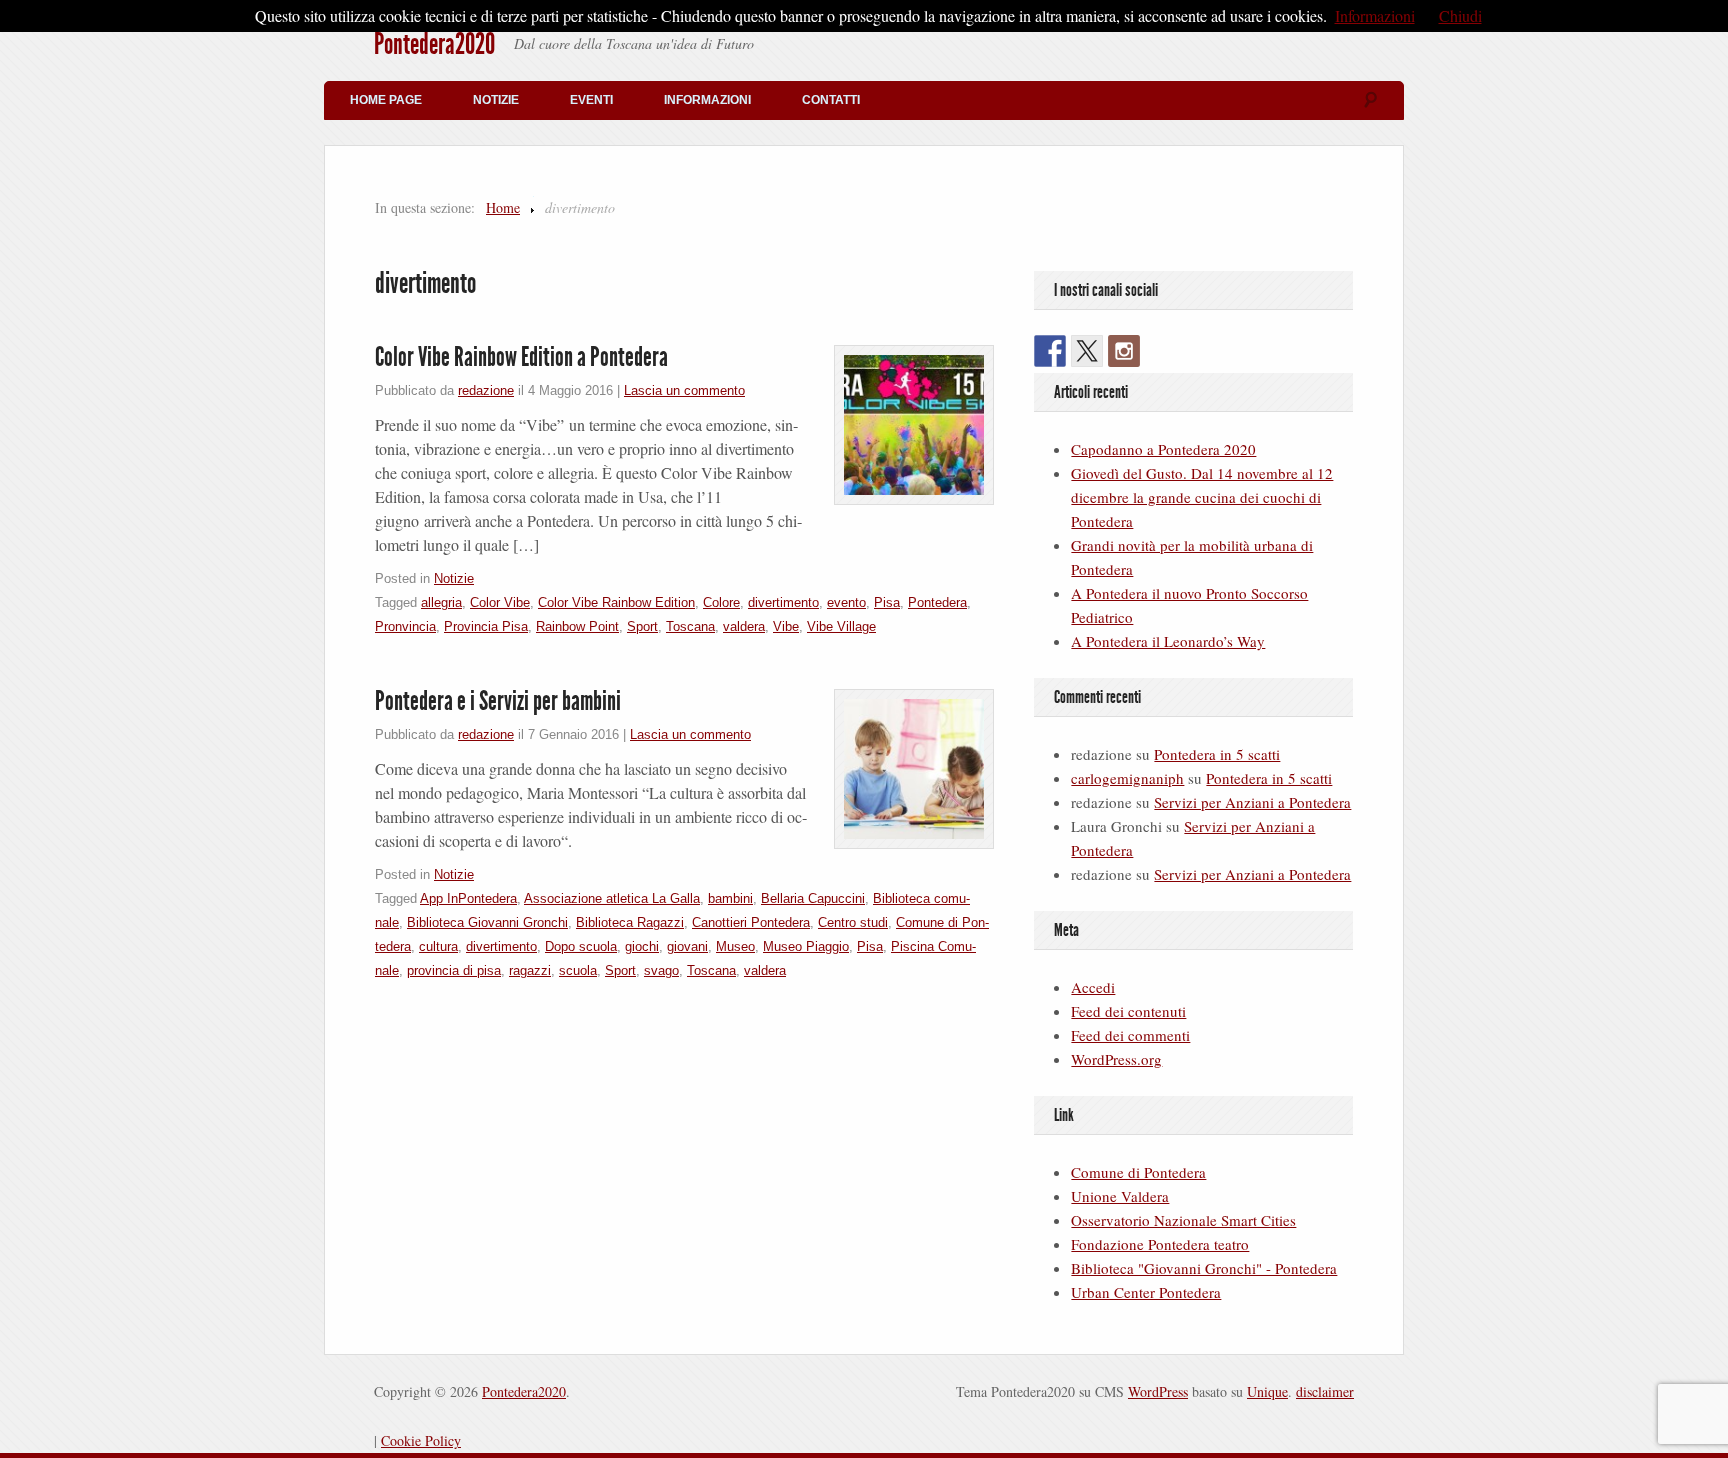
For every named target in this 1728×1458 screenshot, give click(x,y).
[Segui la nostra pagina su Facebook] (1050, 351)
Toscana (690, 626)
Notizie (496, 100)
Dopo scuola (581, 946)
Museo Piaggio (806, 946)
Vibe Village (841, 626)
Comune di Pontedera (1138, 1172)
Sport (642, 626)
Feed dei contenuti (1128, 1011)
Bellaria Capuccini (813, 898)
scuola (578, 970)
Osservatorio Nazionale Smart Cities (1183, 1220)
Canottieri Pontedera (751, 922)
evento (846, 602)
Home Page (386, 100)
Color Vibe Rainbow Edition (616, 602)
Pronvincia (405, 626)
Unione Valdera (1120, 1196)
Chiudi (1460, 15)
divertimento (783, 602)
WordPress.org (1116, 1059)
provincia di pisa (454, 970)
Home (503, 207)
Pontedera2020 (434, 44)
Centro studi (853, 922)
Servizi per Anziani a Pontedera (1252, 802)
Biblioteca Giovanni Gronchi (487, 922)
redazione (486, 390)
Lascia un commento (684, 390)
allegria (441, 602)
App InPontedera (468, 898)
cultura (438, 946)
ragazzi (530, 970)
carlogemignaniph (1127, 778)
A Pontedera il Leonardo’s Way (1168, 641)
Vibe (786, 626)
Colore (721, 602)
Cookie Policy (421, 1440)
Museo (735, 946)
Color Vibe (500, 602)
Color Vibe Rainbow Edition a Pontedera (521, 357)
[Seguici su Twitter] (1087, 351)
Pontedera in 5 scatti (1217, 754)
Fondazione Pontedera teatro (1160, 1244)
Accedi (1093, 987)
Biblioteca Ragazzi (630, 922)
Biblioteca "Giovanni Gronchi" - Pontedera (1204, 1268)
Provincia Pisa (486, 626)
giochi (642, 946)
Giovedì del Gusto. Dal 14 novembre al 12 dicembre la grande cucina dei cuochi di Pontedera (1202, 497)
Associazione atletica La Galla (612, 898)
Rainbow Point (577, 626)
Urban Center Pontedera (1146, 1292)
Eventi (591, 100)
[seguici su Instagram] (1124, 351)
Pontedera (937, 602)
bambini (730, 898)
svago (661, 970)
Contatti (831, 100)
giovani (687, 946)
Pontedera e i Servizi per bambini (498, 701)
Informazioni (707, 100)
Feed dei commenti (1130, 1035)
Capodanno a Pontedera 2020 (1163, 449)
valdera (744, 626)
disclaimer (1325, 1391)
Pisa (887, 602)
